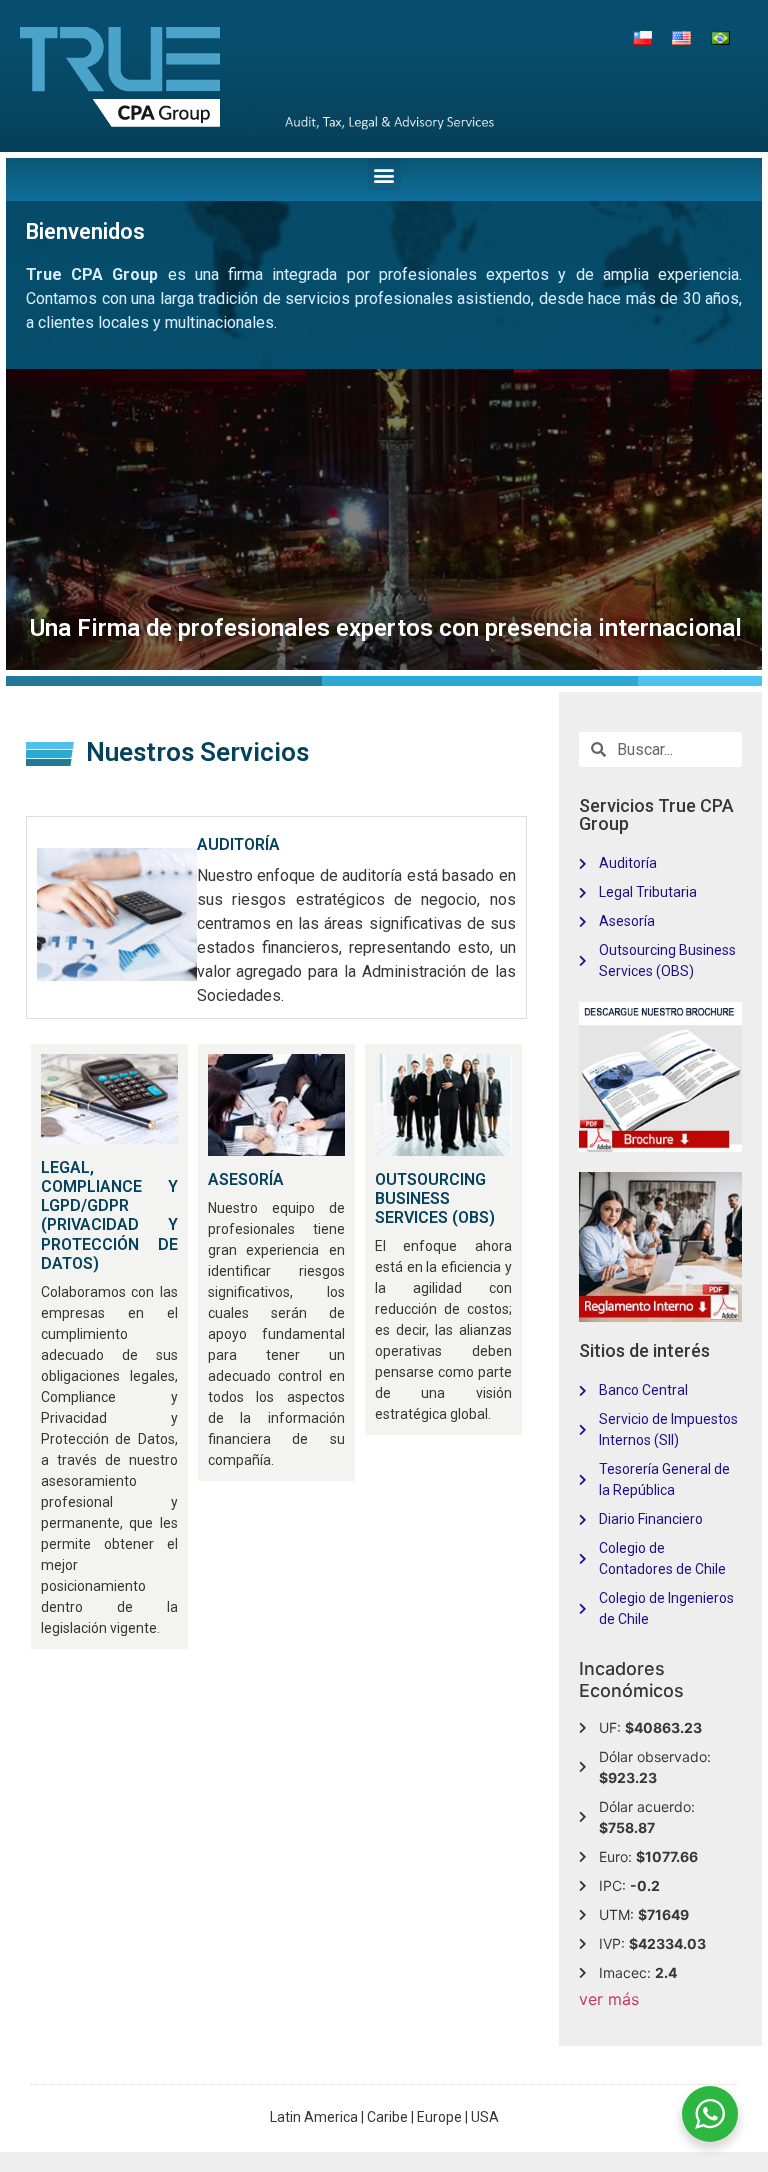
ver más (609, 1999)
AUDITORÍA (238, 844)
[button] (384, 174)
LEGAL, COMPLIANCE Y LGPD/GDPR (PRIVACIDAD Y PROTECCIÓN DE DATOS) (109, 1215)
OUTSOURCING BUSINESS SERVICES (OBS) (435, 1198)
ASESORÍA (246, 1179)
